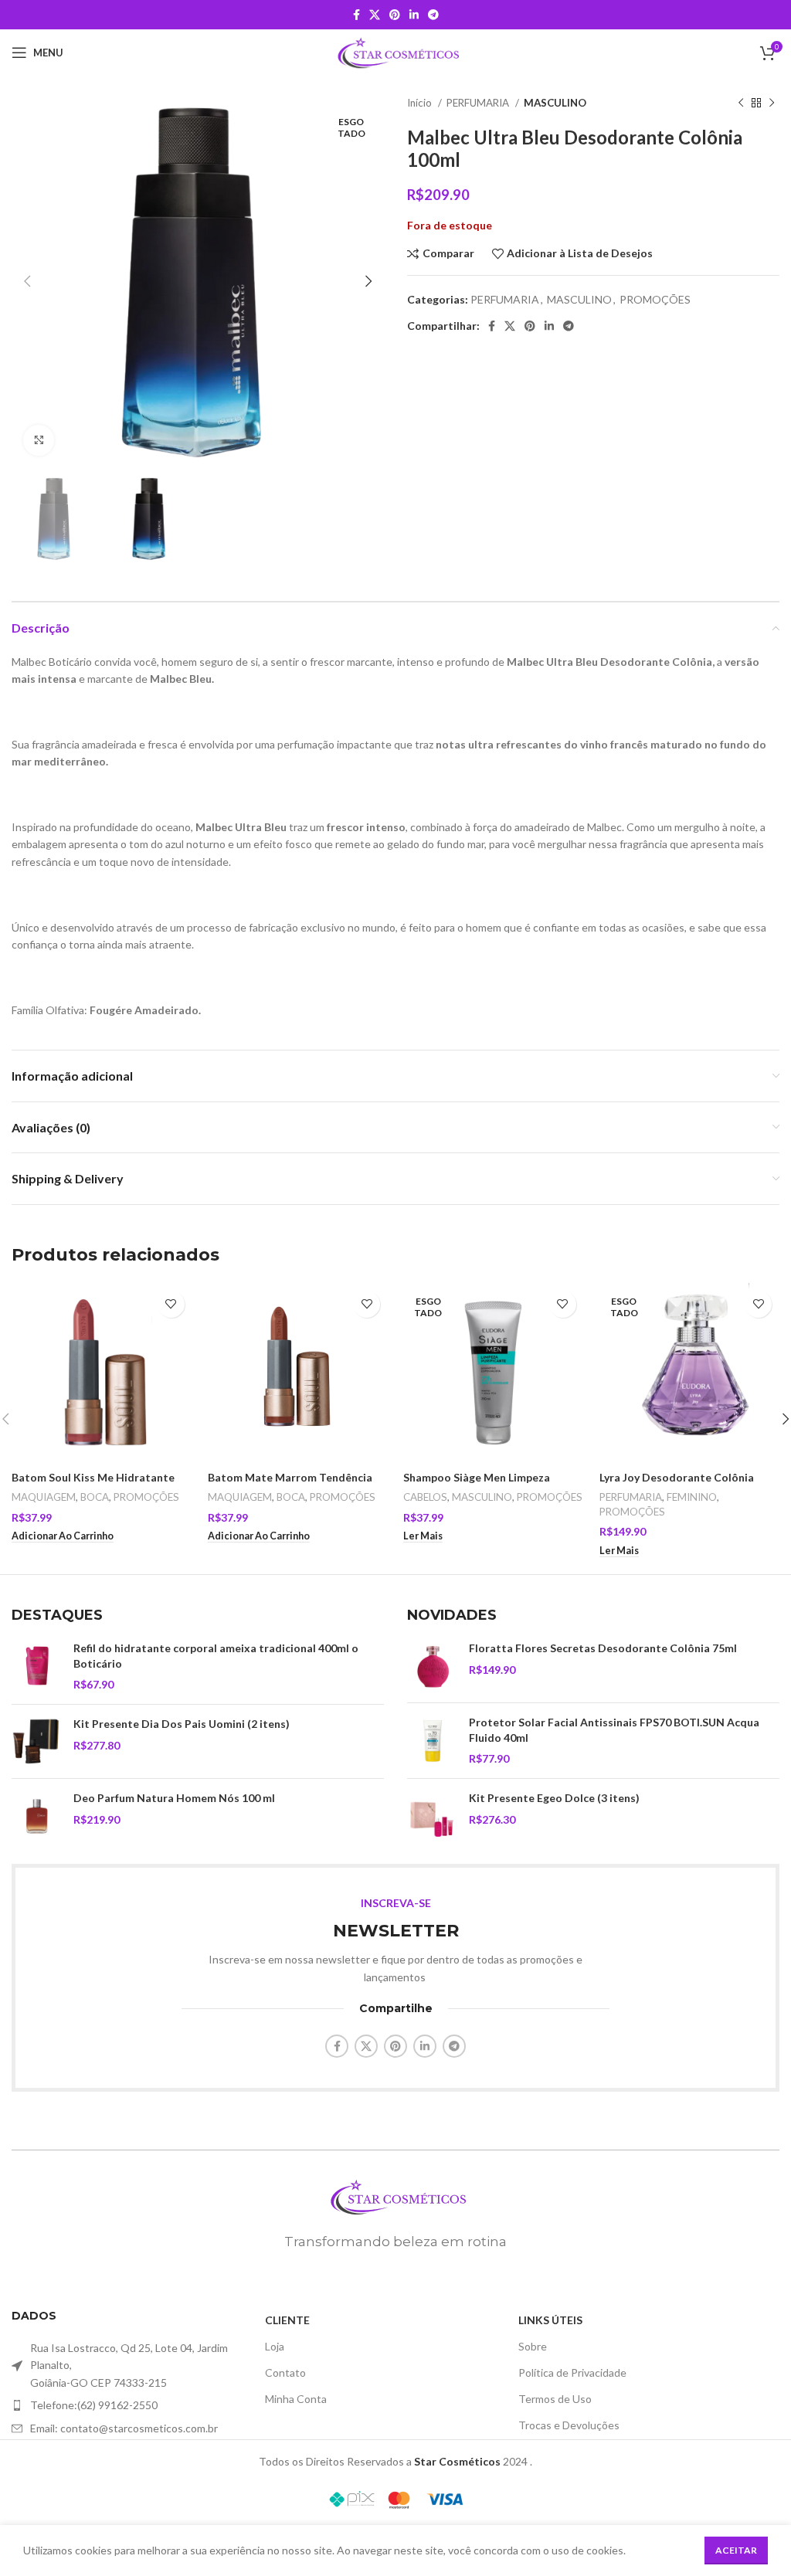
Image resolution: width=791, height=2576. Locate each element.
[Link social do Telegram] (433, 15)
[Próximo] (772, 104)
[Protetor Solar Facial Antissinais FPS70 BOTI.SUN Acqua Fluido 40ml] (432, 1741)
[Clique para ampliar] (39, 440)
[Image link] (395, 2196)
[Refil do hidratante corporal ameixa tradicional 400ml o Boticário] (37, 1666)
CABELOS (425, 1497)
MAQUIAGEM (44, 1497)
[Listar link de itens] (138, 2405)
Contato (285, 2372)
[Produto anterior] (741, 104)
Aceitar (736, 2550)
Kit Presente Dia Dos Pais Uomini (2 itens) (182, 1724)
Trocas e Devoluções (569, 2425)
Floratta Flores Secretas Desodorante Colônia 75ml (603, 1648)
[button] (63, 1536)
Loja (275, 2346)
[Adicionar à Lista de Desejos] (171, 1304)
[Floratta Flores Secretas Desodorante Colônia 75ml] (432, 1666)
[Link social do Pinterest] (395, 15)
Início (421, 103)
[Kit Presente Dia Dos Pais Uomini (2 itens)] (37, 1741)
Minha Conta (296, 2399)
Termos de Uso (555, 2399)
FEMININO (692, 1497)
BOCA (95, 1497)
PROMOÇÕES (655, 299)
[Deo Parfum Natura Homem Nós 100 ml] (37, 1816)
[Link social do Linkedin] (414, 15)
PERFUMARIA (479, 103)
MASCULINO (555, 103)
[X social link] (375, 15)
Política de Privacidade (572, 2372)
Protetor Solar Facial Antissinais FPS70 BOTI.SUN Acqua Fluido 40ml (614, 1730)
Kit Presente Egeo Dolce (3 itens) (554, 1798)
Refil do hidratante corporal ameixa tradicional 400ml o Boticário (216, 1656)
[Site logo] (396, 51)
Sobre (533, 2346)
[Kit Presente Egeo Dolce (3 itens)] (432, 1816)
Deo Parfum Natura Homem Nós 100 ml (174, 1798)
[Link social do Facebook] (356, 15)
